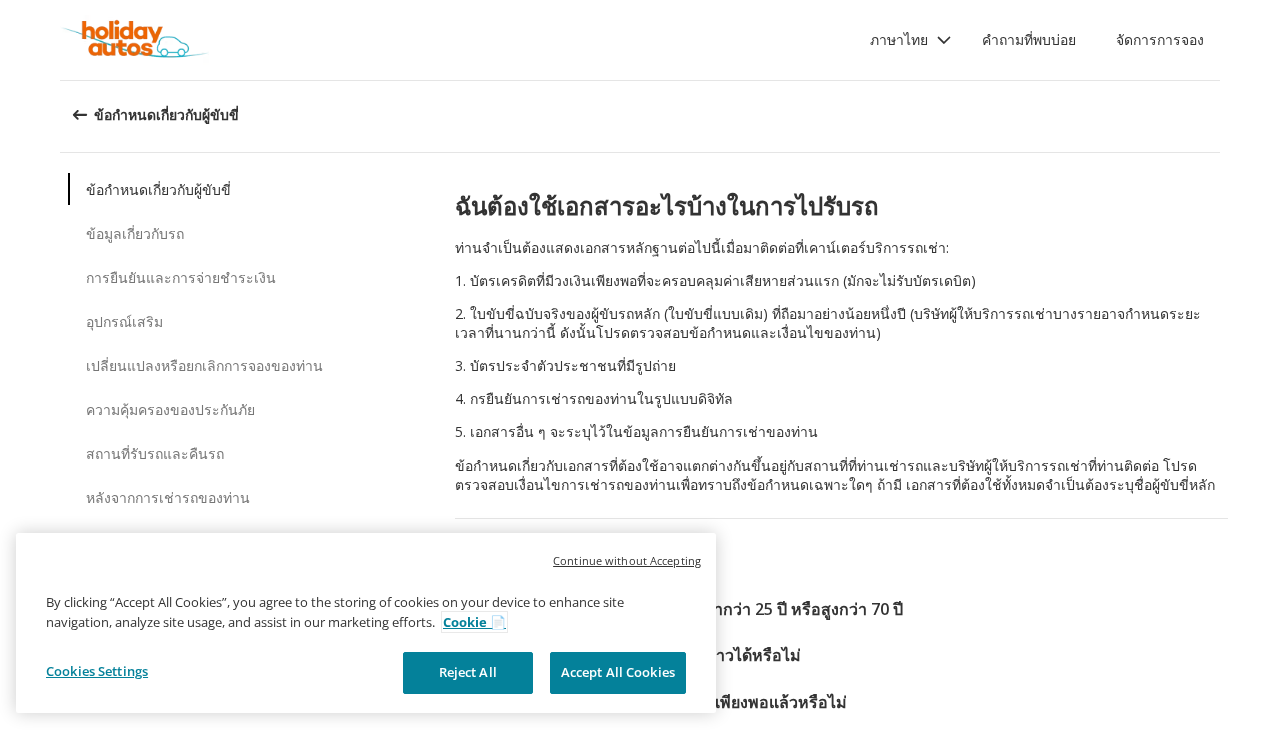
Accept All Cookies (618, 672)
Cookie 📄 (474, 622)
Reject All (468, 672)
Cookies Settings (97, 671)
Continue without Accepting (627, 560)
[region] (366, 623)
